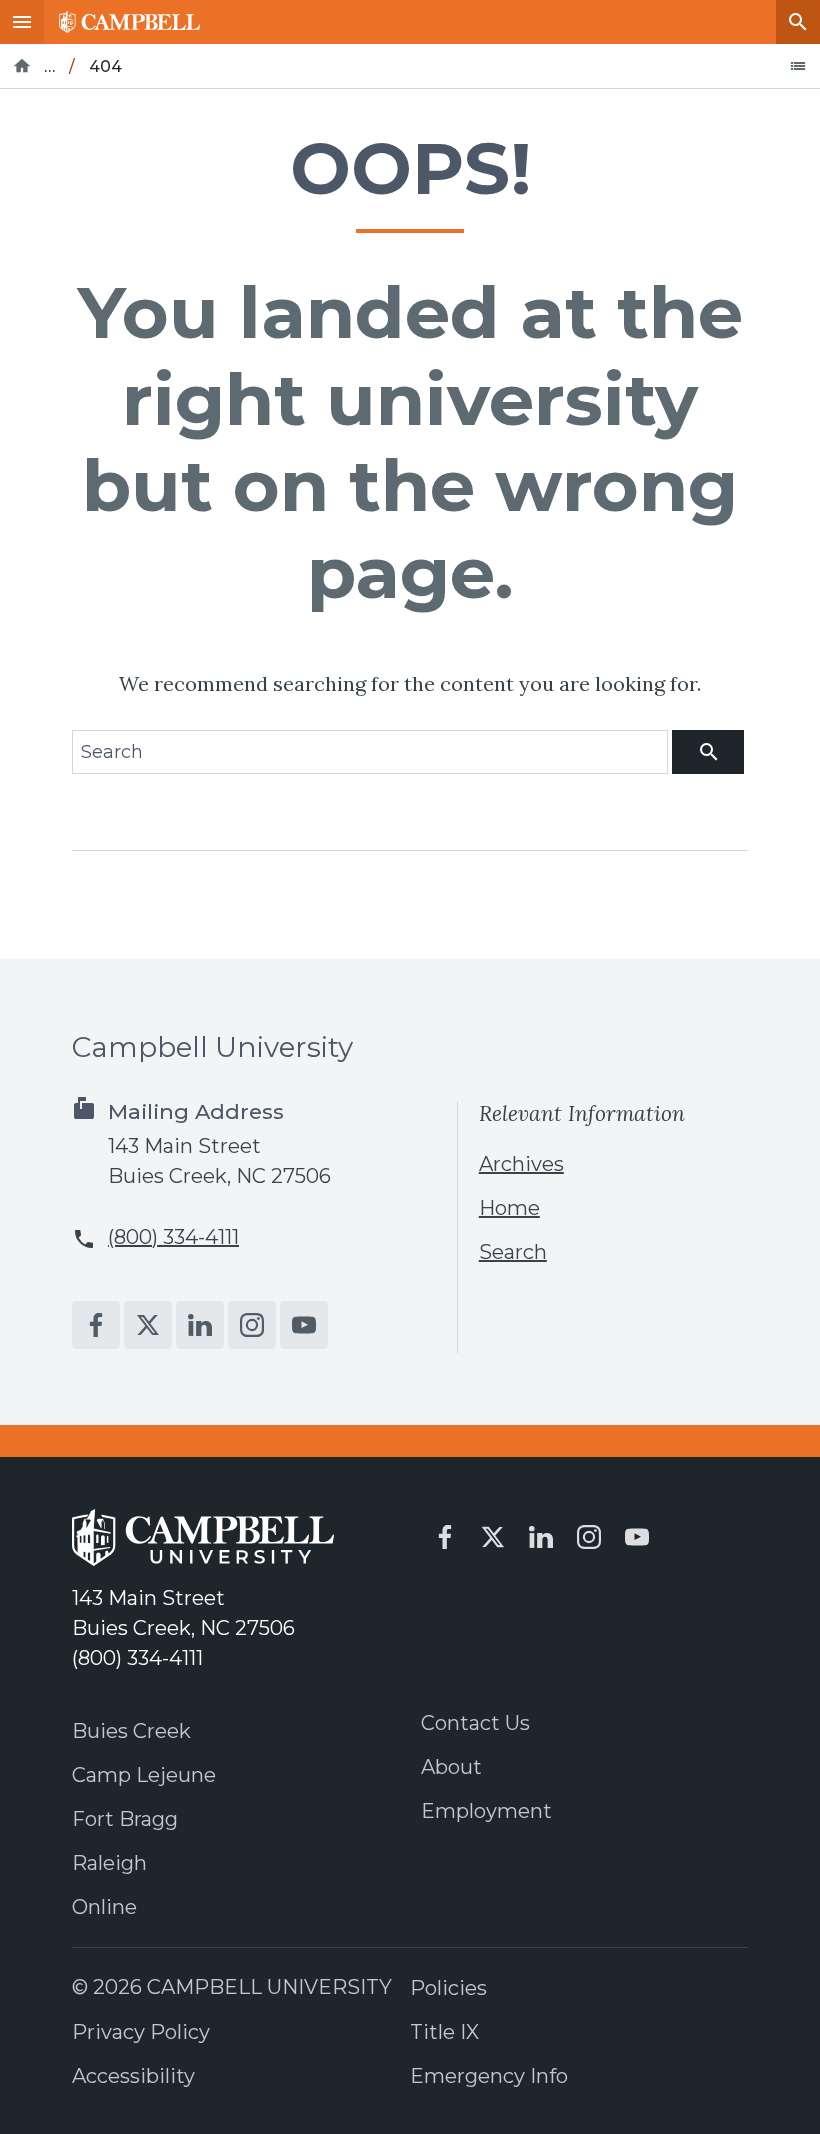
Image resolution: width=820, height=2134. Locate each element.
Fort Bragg (125, 1819)
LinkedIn (200, 1325)
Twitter (148, 1325)
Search (798, 22)
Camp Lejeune (144, 1775)
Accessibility (133, 2076)
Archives (521, 1164)
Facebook (96, 1325)
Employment (486, 1811)
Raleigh (109, 1863)
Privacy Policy (141, 2032)
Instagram (252, 1325)
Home (509, 1208)
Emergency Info (489, 2076)
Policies (448, 1988)
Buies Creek (131, 1731)
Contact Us (475, 1723)
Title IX (444, 2032)
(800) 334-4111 (173, 1237)
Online (104, 1907)
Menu (22, 22)
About (451, 1767)
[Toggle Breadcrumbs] (798, 66)
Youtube (304, 1325)
